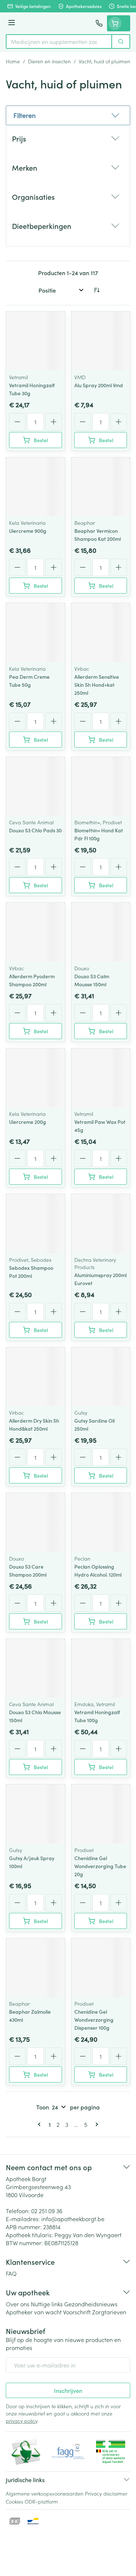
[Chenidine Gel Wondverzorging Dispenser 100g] (101, 1968)
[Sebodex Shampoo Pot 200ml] (36, 1224)
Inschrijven (68, 2390)
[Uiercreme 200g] (36, 1078)
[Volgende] (95, 2124)
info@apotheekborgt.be (73, 2219)
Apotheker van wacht (34, 2312)
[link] (41, 2124)
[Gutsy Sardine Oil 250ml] (101, 1377)
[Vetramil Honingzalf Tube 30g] (36, 341)
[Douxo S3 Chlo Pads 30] (36, 786)
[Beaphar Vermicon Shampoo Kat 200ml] (101, 487)
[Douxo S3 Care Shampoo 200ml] (36, 1522)
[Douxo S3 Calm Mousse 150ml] (101, 932)
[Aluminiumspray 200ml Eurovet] (101, 1224)
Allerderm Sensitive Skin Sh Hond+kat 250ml (97, 685)
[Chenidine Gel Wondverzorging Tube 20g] (101, 1814)
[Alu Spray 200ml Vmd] (101, 341)
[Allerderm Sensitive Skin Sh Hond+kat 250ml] (101, 633)
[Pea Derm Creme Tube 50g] (36, 633)
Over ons (18, 2304)
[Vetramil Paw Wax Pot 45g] (101, 1078)
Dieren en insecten (49, 61)
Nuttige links (47, 2304)
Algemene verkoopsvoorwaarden (45, 2493)
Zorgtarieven (109, 2312)
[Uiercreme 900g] (36, 487)
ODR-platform (41, 2501)
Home (13, 61)
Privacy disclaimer (106, 2493)
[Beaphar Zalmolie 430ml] (36, 1968)
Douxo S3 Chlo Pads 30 (35, 830)
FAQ (11, 2273)
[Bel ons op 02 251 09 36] (99, 23)
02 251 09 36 (47, 2211)
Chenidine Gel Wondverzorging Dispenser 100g (94, 2020)
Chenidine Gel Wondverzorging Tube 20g (100, 1866)
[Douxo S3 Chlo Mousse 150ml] (36, 1668)
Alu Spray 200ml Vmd (99, 385)
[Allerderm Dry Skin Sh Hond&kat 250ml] (36, 1377)
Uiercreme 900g (28, 531)
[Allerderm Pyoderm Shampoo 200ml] (36, 932)
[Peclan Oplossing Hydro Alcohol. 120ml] (101, 1522)
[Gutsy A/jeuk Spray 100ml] (36, 1814)
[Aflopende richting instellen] (96, 290)
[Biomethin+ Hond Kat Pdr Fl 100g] (101, 786)
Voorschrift (77, 2312)
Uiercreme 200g (28, 1122)
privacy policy (22, 2421)
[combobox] (59, 41)
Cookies (15, 2501)
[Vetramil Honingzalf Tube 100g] (101, 1668)
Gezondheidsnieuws (91, 2304)
